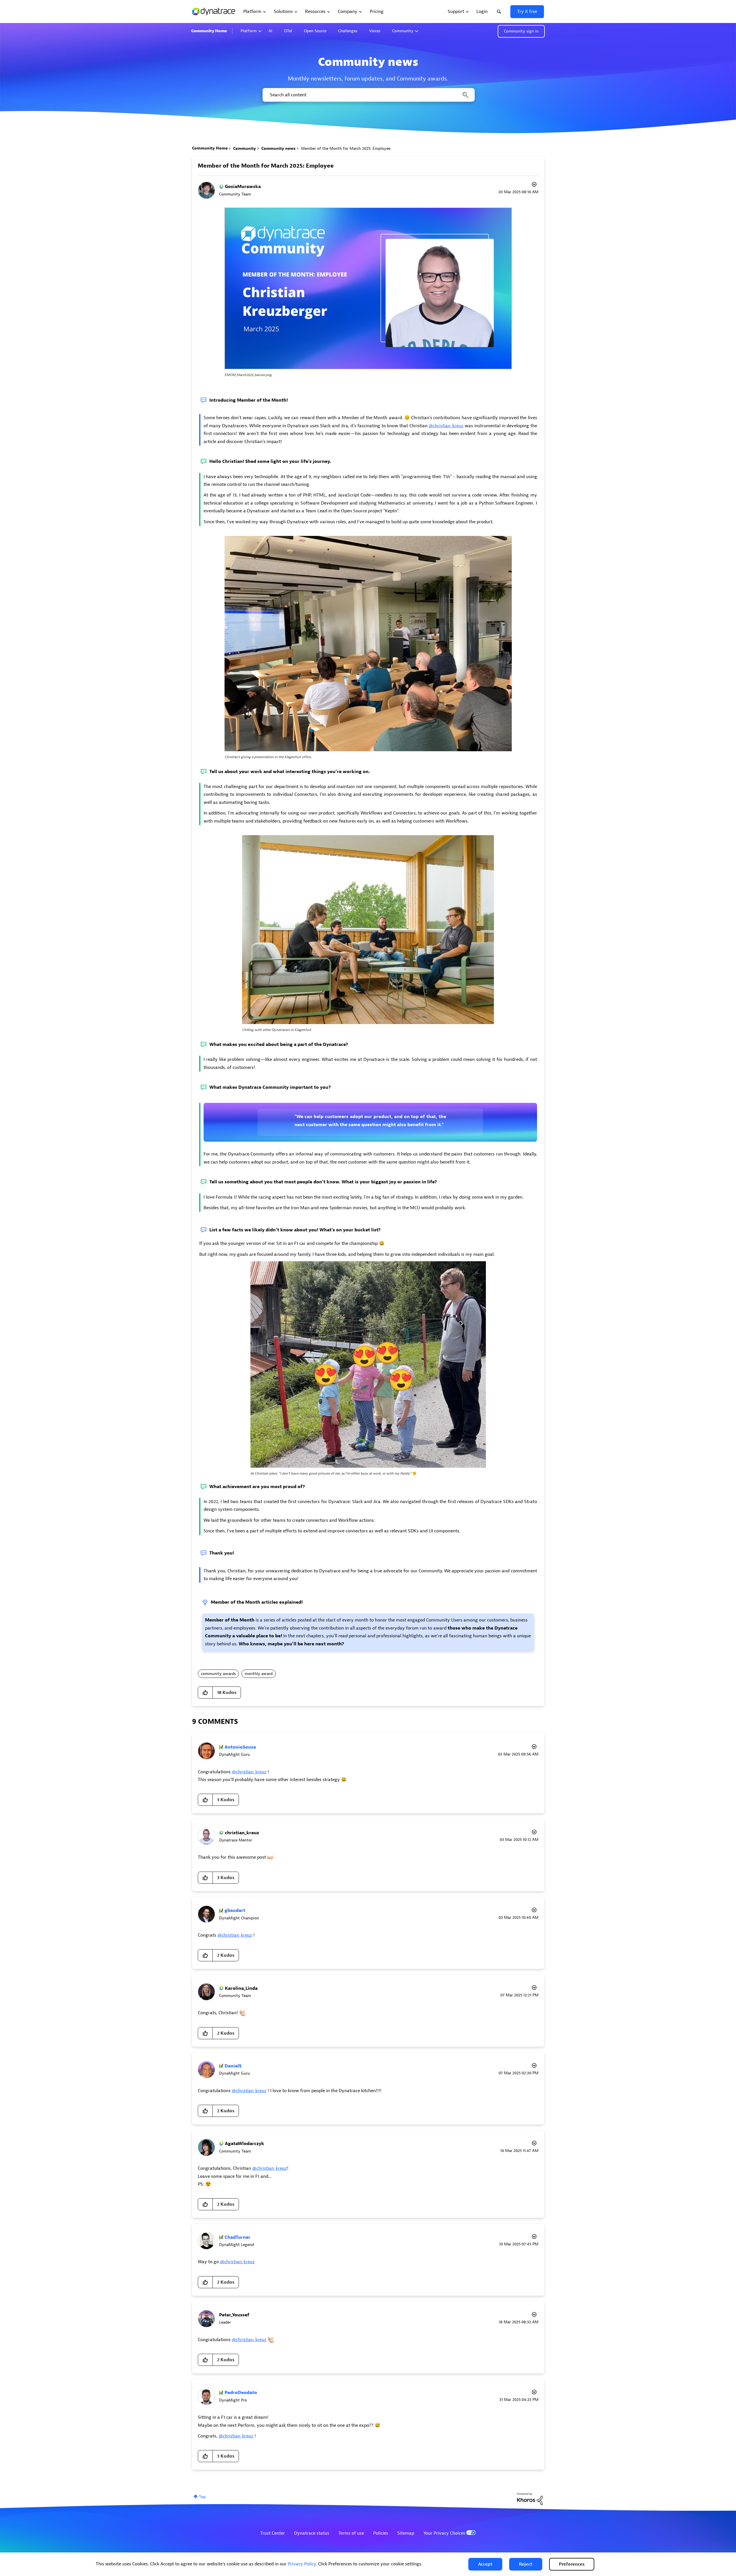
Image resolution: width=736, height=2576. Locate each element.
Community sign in (521, 31)
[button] (485, 2564)
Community (403, 31)
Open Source (315, 31)
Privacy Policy (302, 2564)
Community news (278, 148)
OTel (288, 31)
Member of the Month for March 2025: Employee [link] (346, 148)
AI (270, 31)
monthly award (259, 1674)
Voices (375, 31)
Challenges (348, 31)
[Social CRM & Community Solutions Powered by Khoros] (530, 2499)
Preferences (572, 2564)
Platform (249, 31)
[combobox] (368, 95)
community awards (218, 1674)
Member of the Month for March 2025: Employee (266, 166)
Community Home (209, 31)
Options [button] (534, 185)
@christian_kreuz (446, 426)
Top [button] (202, 2497)
